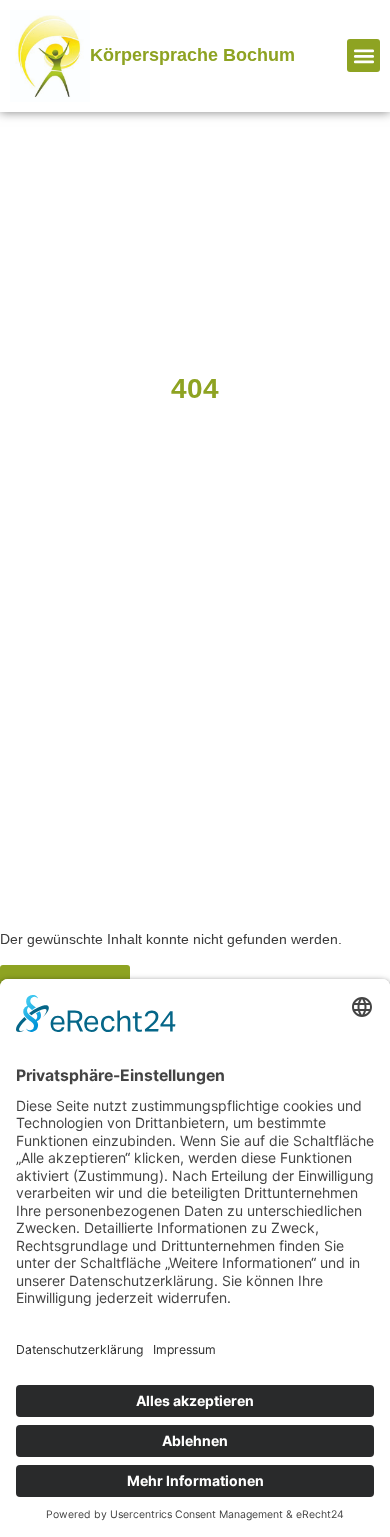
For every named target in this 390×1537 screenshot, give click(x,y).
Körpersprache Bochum (192, 55)
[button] (363, 55)
